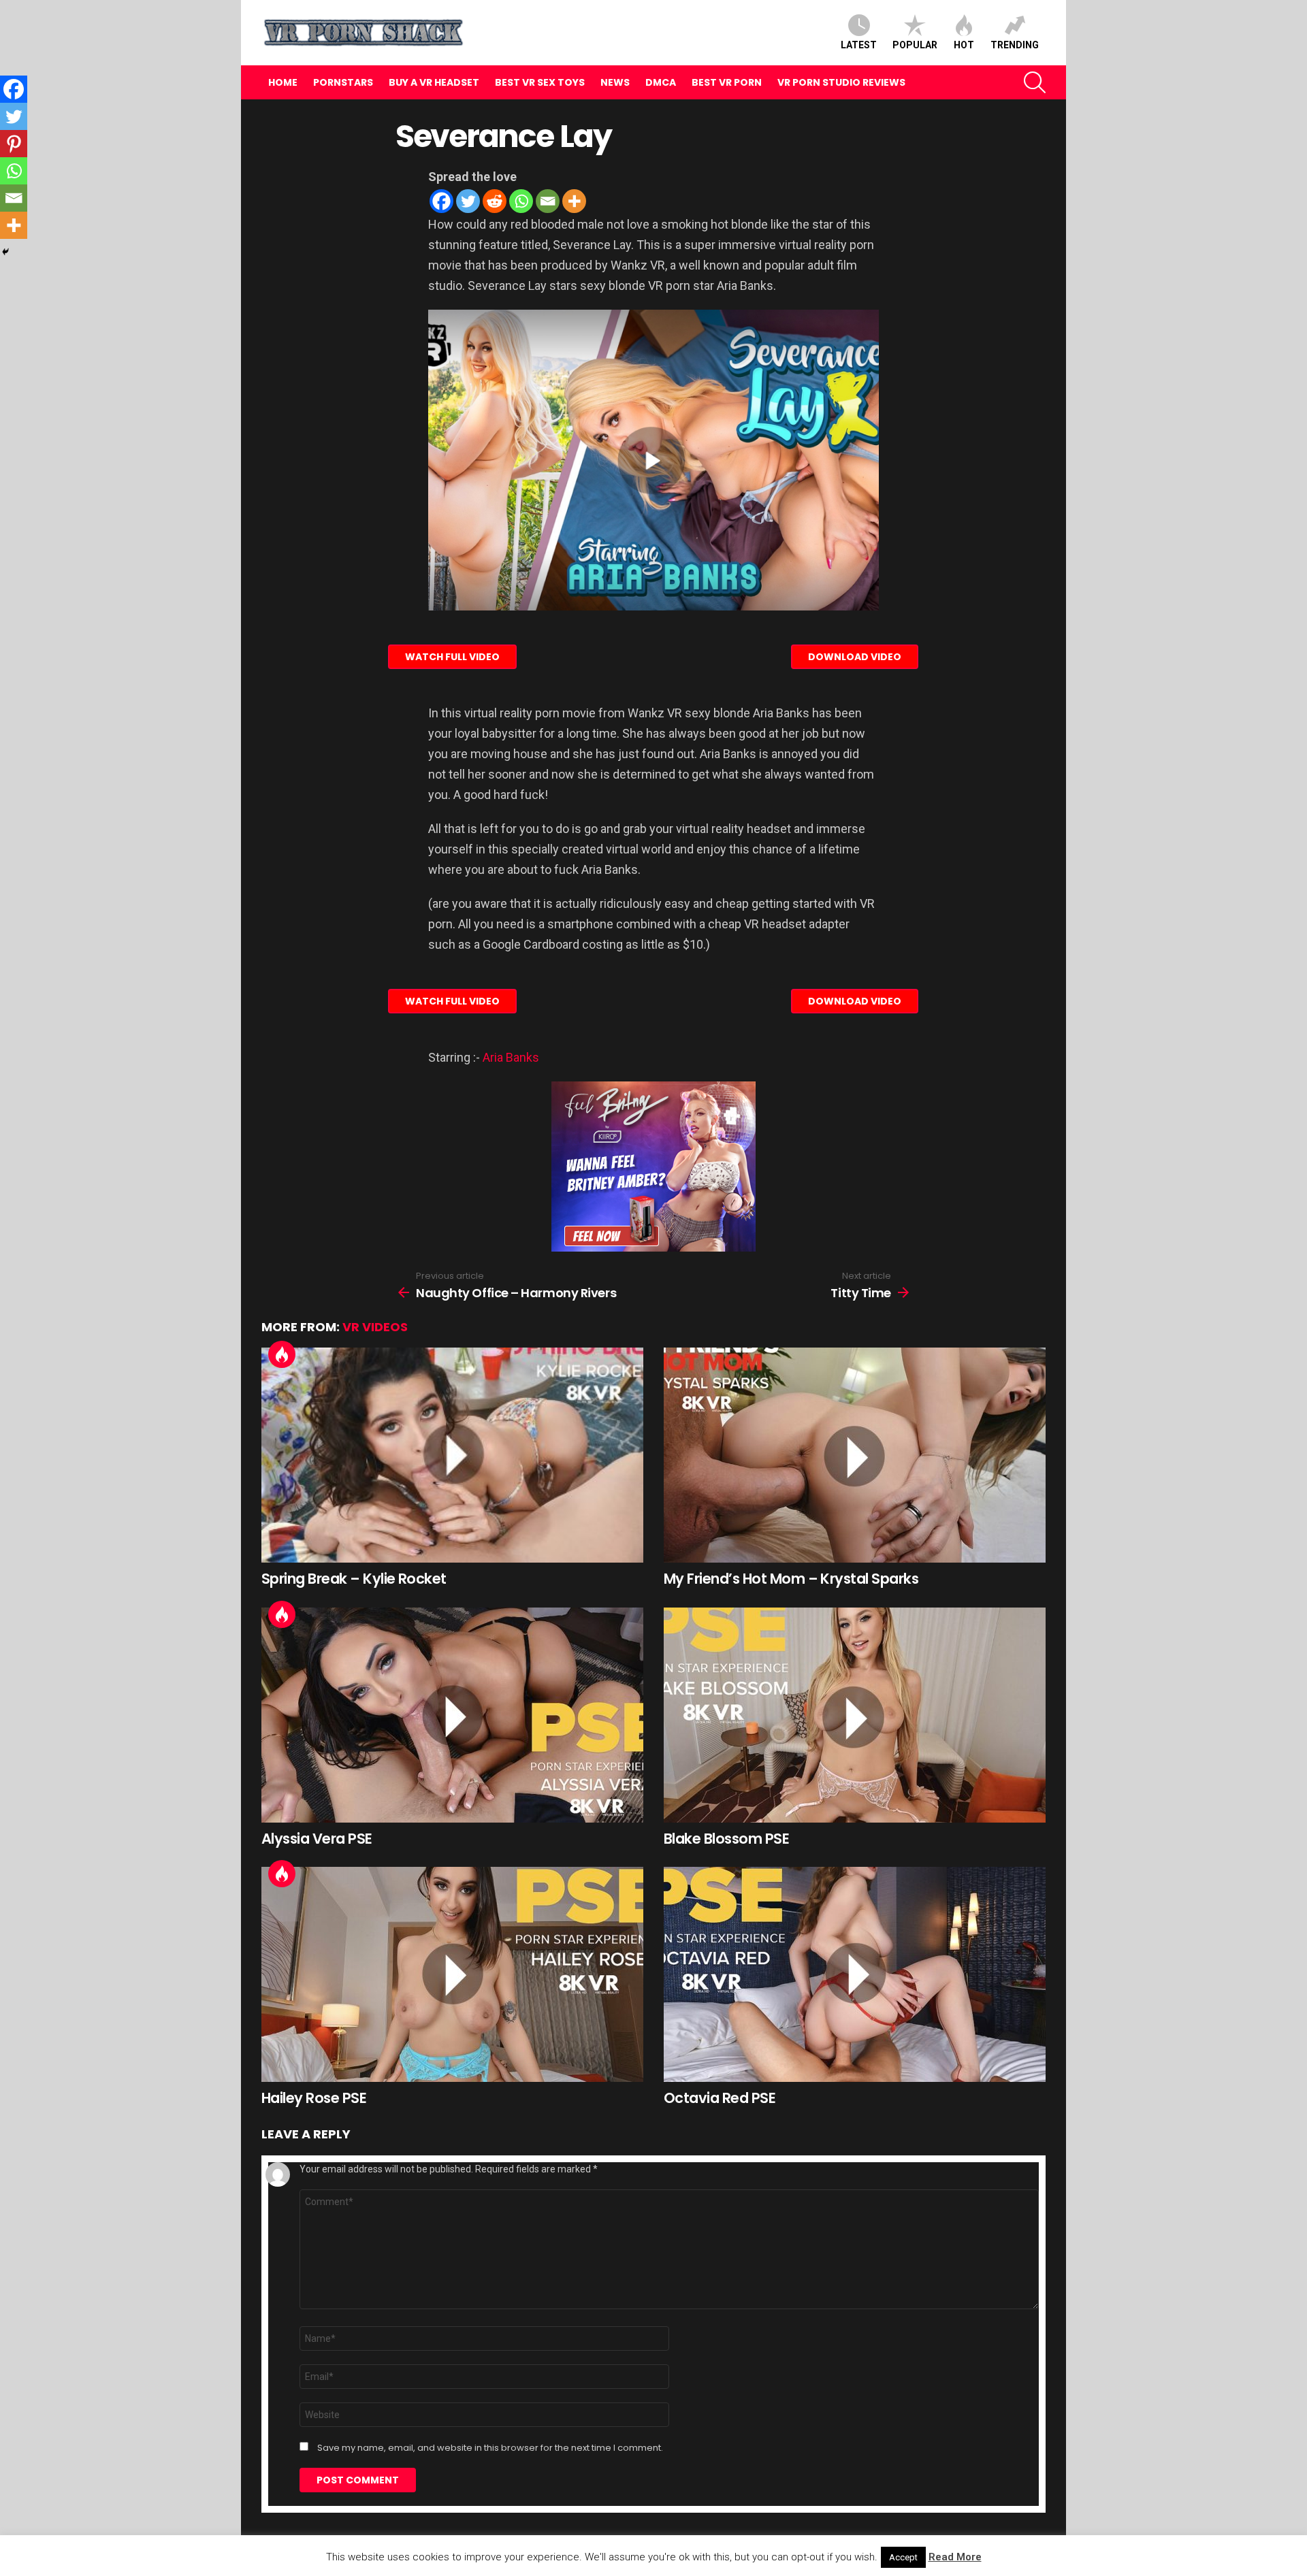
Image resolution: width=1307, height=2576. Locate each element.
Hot (964, 45)
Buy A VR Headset (434, 82)
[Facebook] (441, 201)
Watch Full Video (452, 657)
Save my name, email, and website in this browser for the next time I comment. (490, 2448)
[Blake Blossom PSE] (855, 1715)
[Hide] (5, 252)
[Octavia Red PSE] (855, 1974)
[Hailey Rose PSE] (452, 1974)
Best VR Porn (727, 82)
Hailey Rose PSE (314, 2098)
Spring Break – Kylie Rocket (354, 1579)
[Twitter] (468, 201)
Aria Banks (511, 1057)
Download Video (855, 657)
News (615, 82)
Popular (915, 45)
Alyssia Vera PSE (317, 1839)
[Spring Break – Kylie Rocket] (452, 1455)
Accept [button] (903, 2557)
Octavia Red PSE (720, 2098)
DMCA (661, 82)
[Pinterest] (14, 144)
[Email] (548, 201)
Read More (955, 2557)
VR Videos (375, 1327)
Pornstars (343, 82)
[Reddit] (495, 201)
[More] (574, 201)
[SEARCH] (1035, 82)
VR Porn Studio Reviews (841, 82)
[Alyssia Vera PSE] (452, 1715)
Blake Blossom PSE (726, 1839)
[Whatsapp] (521, 201)
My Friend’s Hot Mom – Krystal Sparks (791, 1579)
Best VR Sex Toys (540, 82)
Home (283, 82)
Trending (1015, 45)
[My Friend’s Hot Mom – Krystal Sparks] (855, 1455)
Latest (859, 45)
